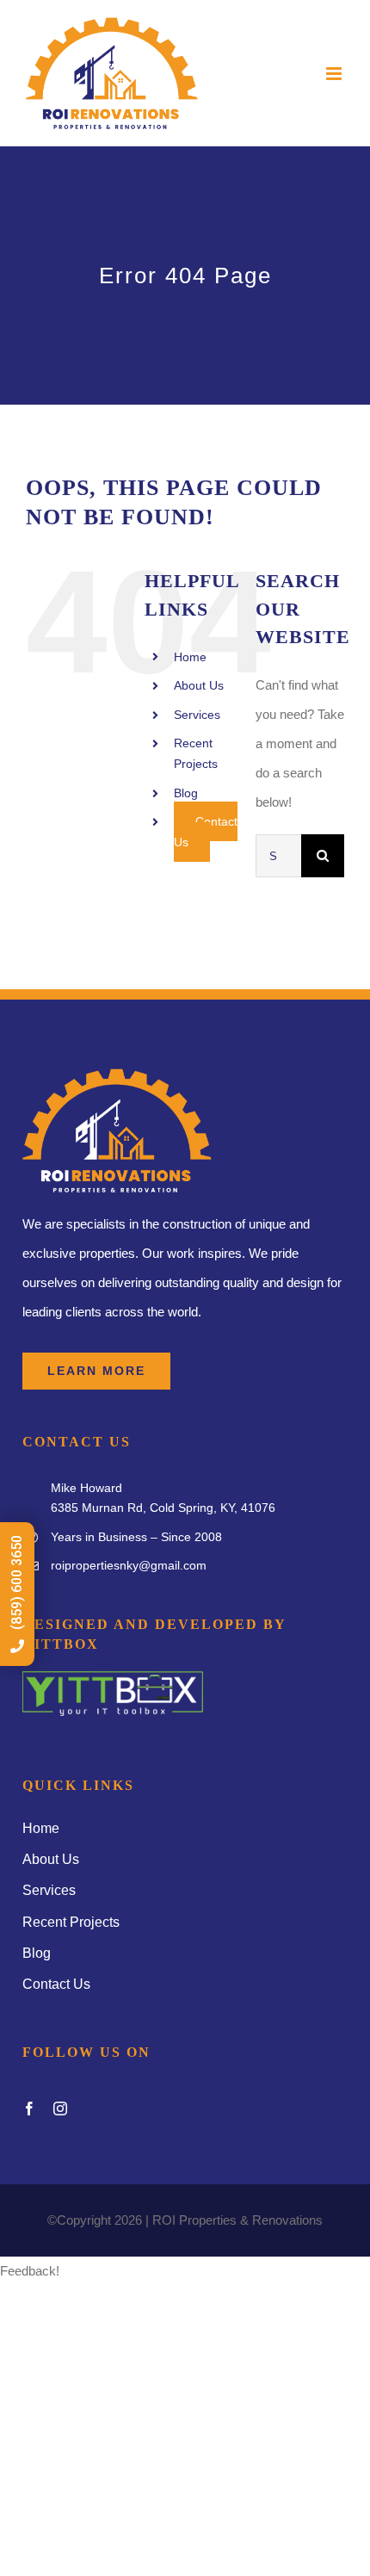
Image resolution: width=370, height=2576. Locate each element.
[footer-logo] (113, 1678)
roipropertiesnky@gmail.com (129, 1565)
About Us (199, 685)
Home (190, 657)
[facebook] (29, 2108)
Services (197, 715)
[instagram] (60, 2108)
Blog (186, 793)
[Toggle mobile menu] (335, 74)
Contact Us (206, 832)
